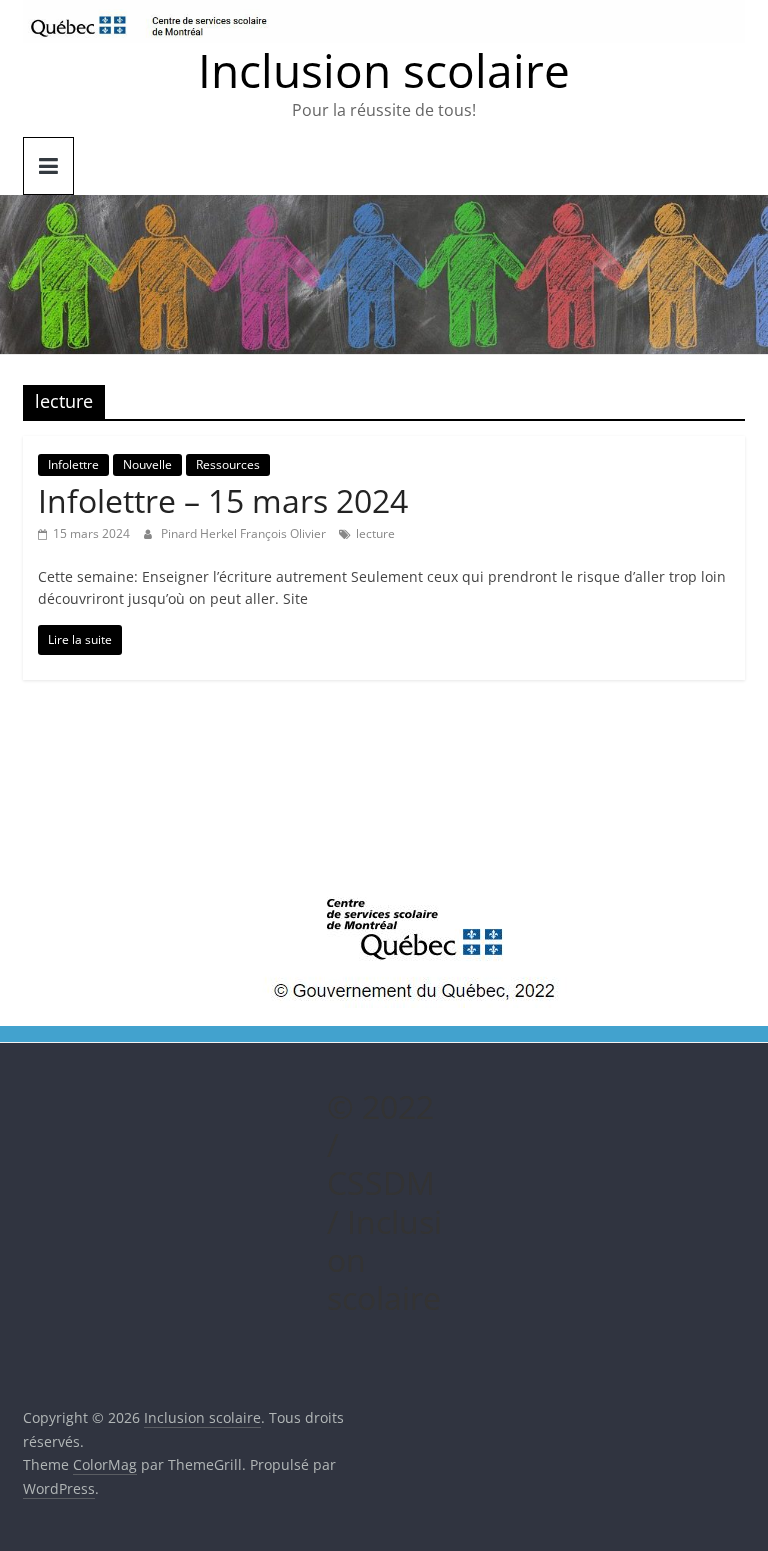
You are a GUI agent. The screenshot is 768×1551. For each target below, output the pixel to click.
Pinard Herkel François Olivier (245, 533)
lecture (375, 533)
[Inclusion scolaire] (384, 207)
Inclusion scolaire (384, 70)
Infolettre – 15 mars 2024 (223, 500)
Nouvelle (147, 464)
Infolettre (73, 464)
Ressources (228, 464)
